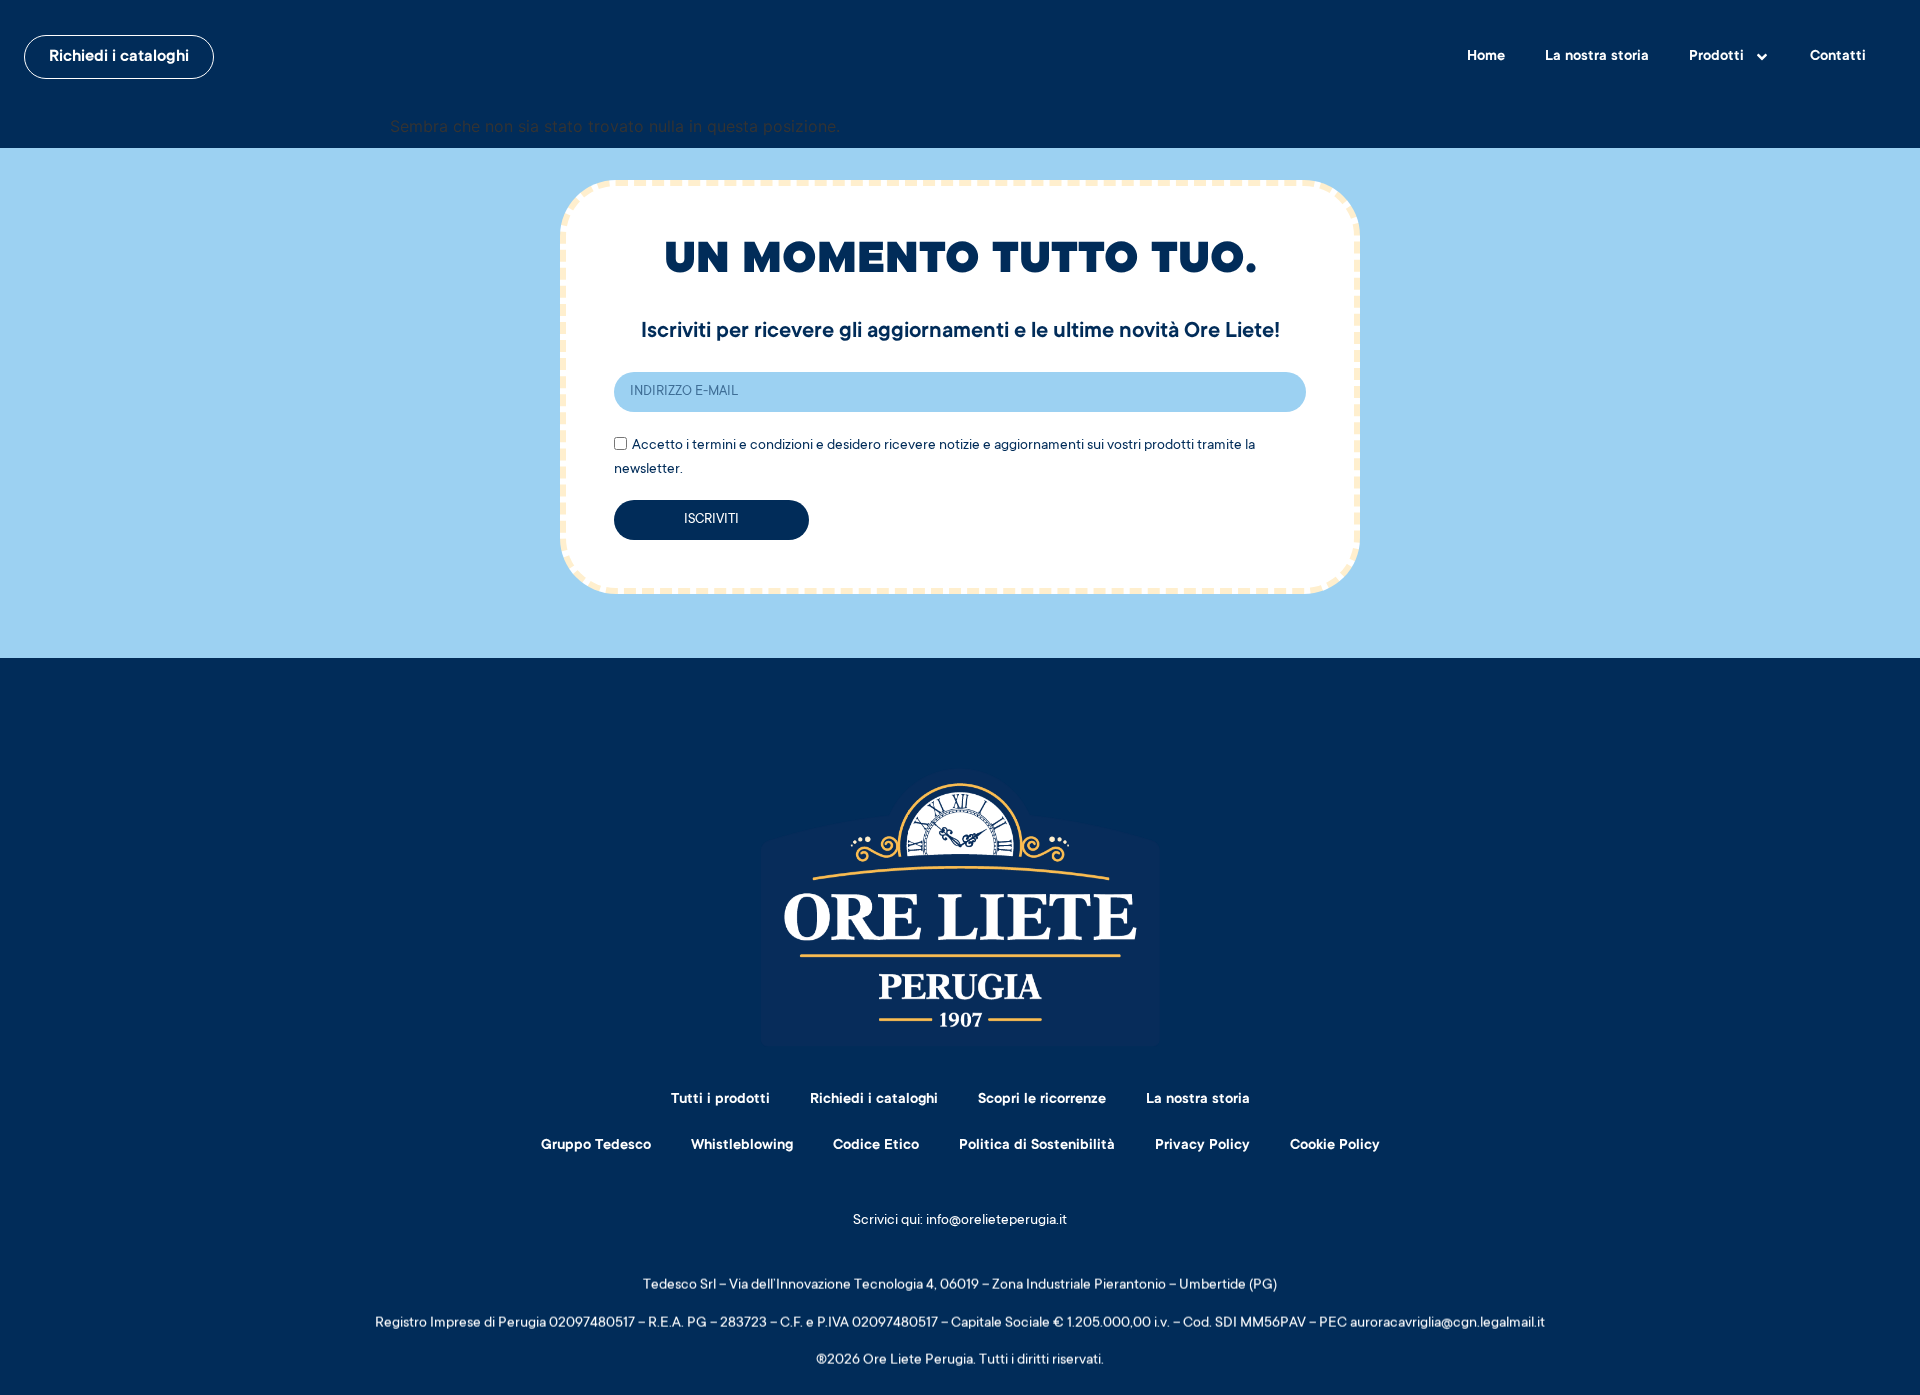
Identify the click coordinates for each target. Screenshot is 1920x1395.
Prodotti (1716, 57)
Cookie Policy (1335, 1146)
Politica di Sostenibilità (1037, 1146)
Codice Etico (876, 1146)
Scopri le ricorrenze (1042, 1100)
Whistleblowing (742, 1146)
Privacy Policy (1202, 1146)
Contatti (1838, 57)
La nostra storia (1597, 57)
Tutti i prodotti (720, 1100)
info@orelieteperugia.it (996, 1221)
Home (1486, 57)
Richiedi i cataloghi (874, 1100)
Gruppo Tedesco (596, 1146)
